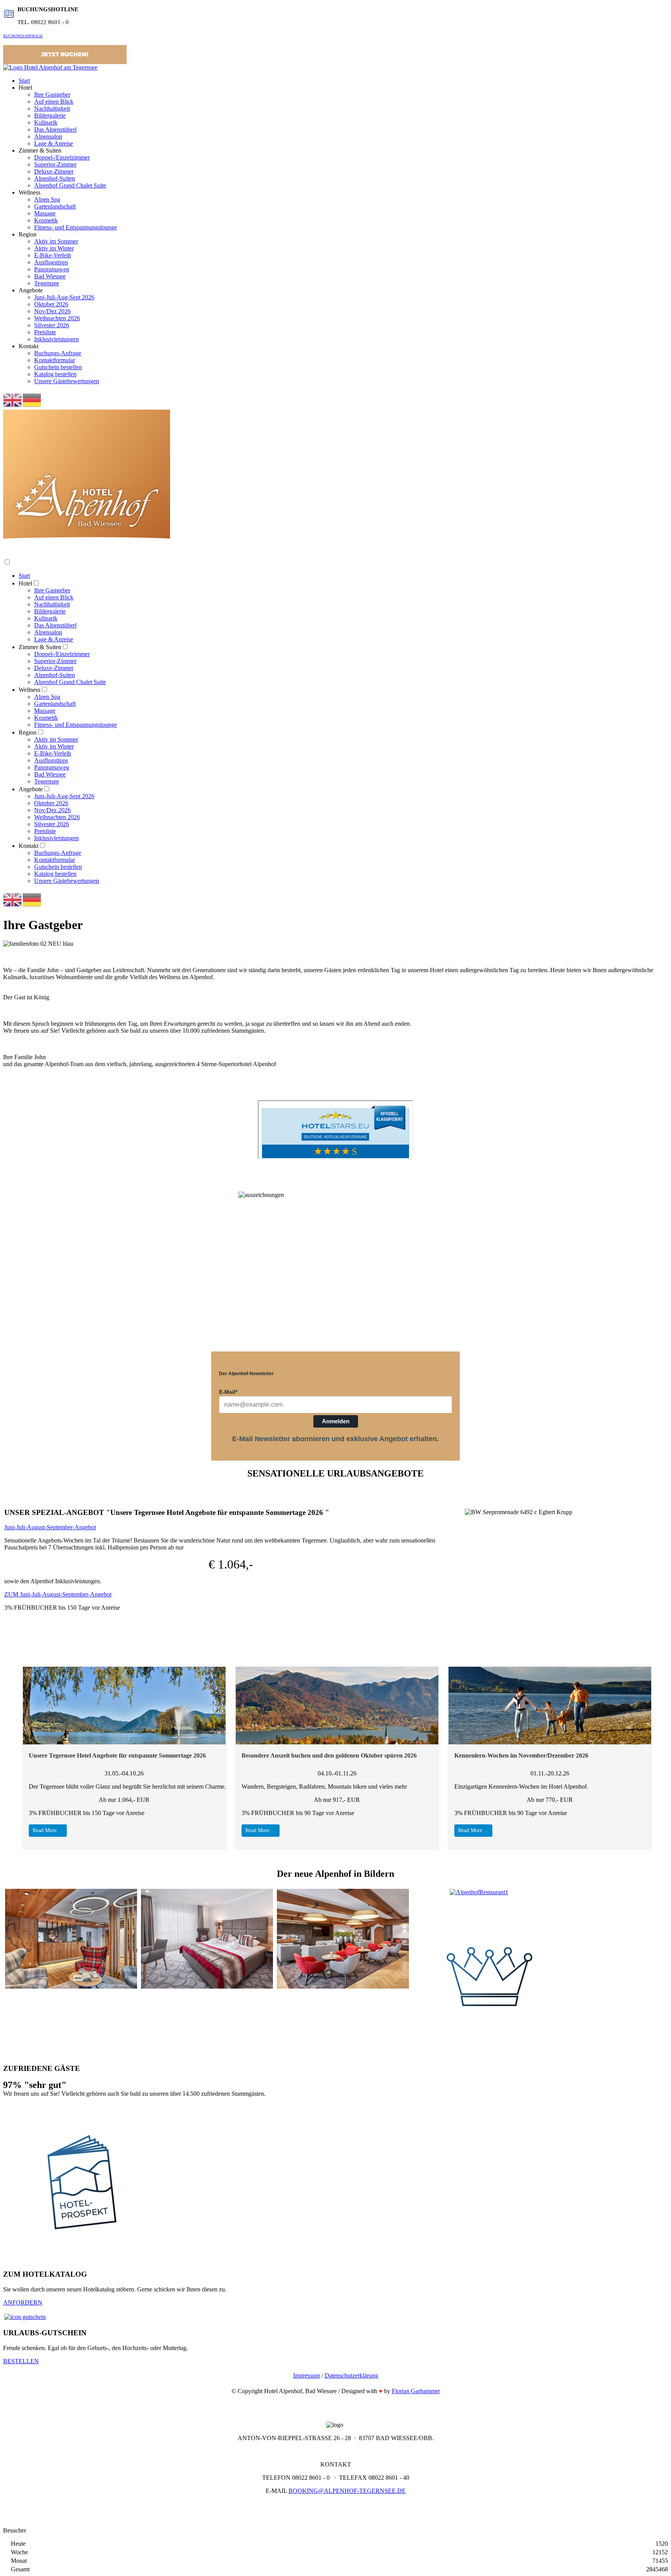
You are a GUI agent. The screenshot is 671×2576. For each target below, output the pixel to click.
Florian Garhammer (416, 2391)
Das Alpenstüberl (55, 129)
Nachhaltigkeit (52, 109)
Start (24, 81)
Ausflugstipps (51, 262)
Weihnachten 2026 (57, 318)
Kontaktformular (55, 360)
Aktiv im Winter (54, 248)
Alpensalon (48, 136)
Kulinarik (46, 122)
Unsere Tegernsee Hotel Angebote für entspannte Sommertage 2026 (117, 1755)
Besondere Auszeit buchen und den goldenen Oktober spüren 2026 (329, 1755)
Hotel (25, 583)
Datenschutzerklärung (351, 2375)
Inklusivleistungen (56, 339)
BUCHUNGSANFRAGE (23, 36)
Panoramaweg (52, 269)
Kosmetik (46, 220)
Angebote (31, 789)
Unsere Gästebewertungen (67, 381)
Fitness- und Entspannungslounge (76, 227)
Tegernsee (47, 283)
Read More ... (48, 1830)
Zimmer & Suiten (40, 647)
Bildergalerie (50, 116)
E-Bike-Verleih (53, 255)
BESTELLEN (21, 2361)
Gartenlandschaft (55, 206)
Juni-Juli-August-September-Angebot (50, 1527)
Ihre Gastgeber (52, 95)
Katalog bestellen (55, 374)
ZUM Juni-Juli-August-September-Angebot (58, 1594)
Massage (45, 213)
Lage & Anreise (54, 143)
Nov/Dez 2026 (52, 311)
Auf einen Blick (54, 102)
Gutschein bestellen (58, 367)
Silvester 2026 (52, 325)
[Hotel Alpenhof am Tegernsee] (50, 67)
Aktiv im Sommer (56, 241)
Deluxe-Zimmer (54, 171)
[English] (13, 400)
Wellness (30, 690)
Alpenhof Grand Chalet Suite (70, 185)
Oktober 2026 (51, 304)
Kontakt (29, 846)
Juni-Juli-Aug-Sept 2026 (64, 297)
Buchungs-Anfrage (58, 353)
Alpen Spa (47, 199)
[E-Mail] (381, 2391)
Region (28, 732)
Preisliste (45, 332)
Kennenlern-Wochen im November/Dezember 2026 (521, 1755)
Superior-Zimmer (55, 164)
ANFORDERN (23, 2302)
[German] (32, 400)
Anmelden (336, 1421)
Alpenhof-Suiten (55, 178)
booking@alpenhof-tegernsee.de (347, 2491)
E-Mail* (228, 1392)
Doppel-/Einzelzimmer (62, 157)
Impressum (307, 2375)
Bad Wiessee (50, 276)
